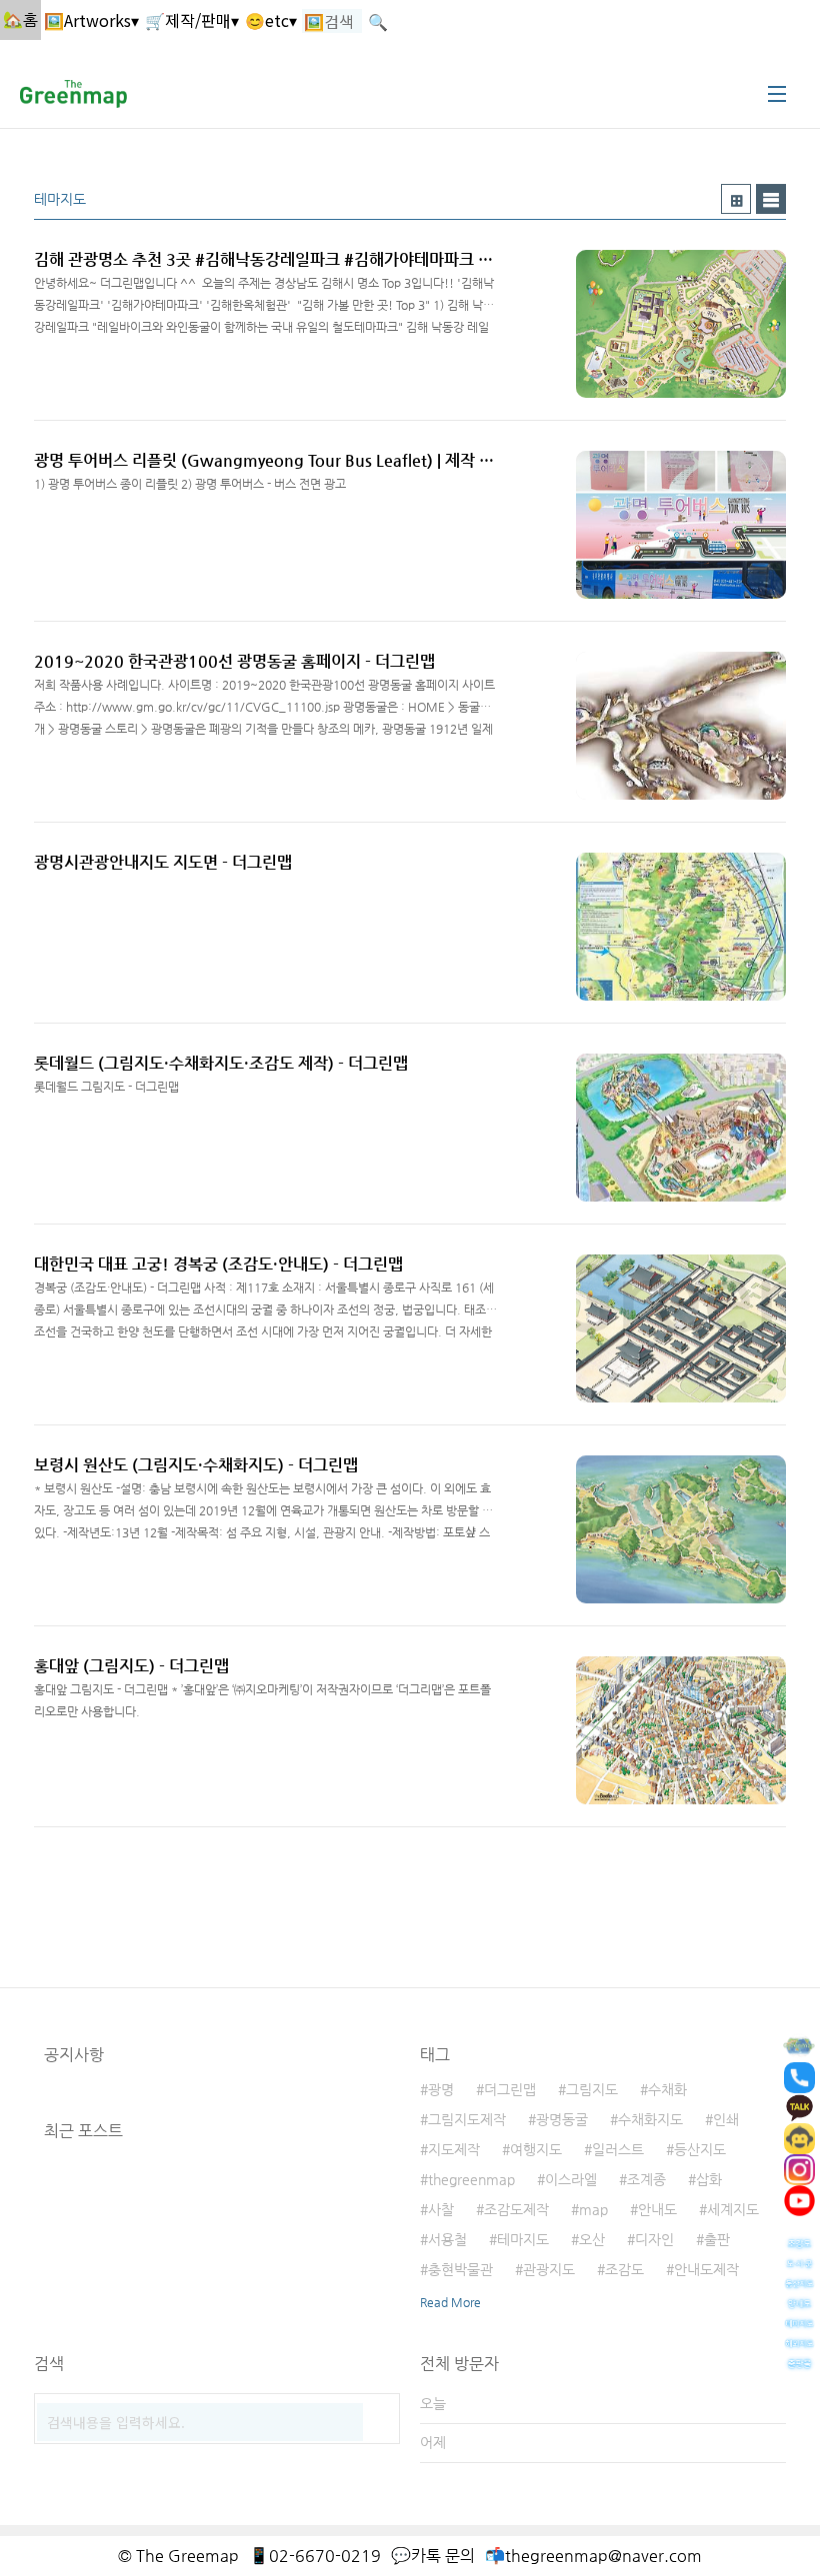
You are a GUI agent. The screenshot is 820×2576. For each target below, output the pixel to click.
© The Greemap (178, 2556)
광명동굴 (562, 2119)
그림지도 (592, 2089)
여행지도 (536, 2149)
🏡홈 (20, 19)
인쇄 (726, 2119)
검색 (380, 2413)
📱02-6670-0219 (315, 2556)
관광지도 (549, 2269)
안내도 (657, 2209)
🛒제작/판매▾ (192, 20)
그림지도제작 (467, 2119)
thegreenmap (471, 2179)
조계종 (646, 2179)
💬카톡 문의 (433, 2556)
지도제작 (454, 2149)
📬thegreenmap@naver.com (593, 2556)
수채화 (667, 2089)
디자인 (654, 2239)
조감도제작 (516, 2209)
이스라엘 (571, 2179)
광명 (441, 2089)
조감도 (624, 2269)
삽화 (709, 2179)
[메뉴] (777, 94)
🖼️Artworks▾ (91, 20)
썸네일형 (736, 199)
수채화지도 (650, 2119)
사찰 (441, 2209)
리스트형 (771, 199)
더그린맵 (510, 2089)
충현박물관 (460, 2269)
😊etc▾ (271, 20)
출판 (717, 2239)
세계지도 (733, 2209)
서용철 (447, 2239)
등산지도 (700, 2149)
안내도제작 (706, 2269)
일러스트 (618, 2149)
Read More (450, 2302)
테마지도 (523, 2239)
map (593, 2209)
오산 (592, 2239)
